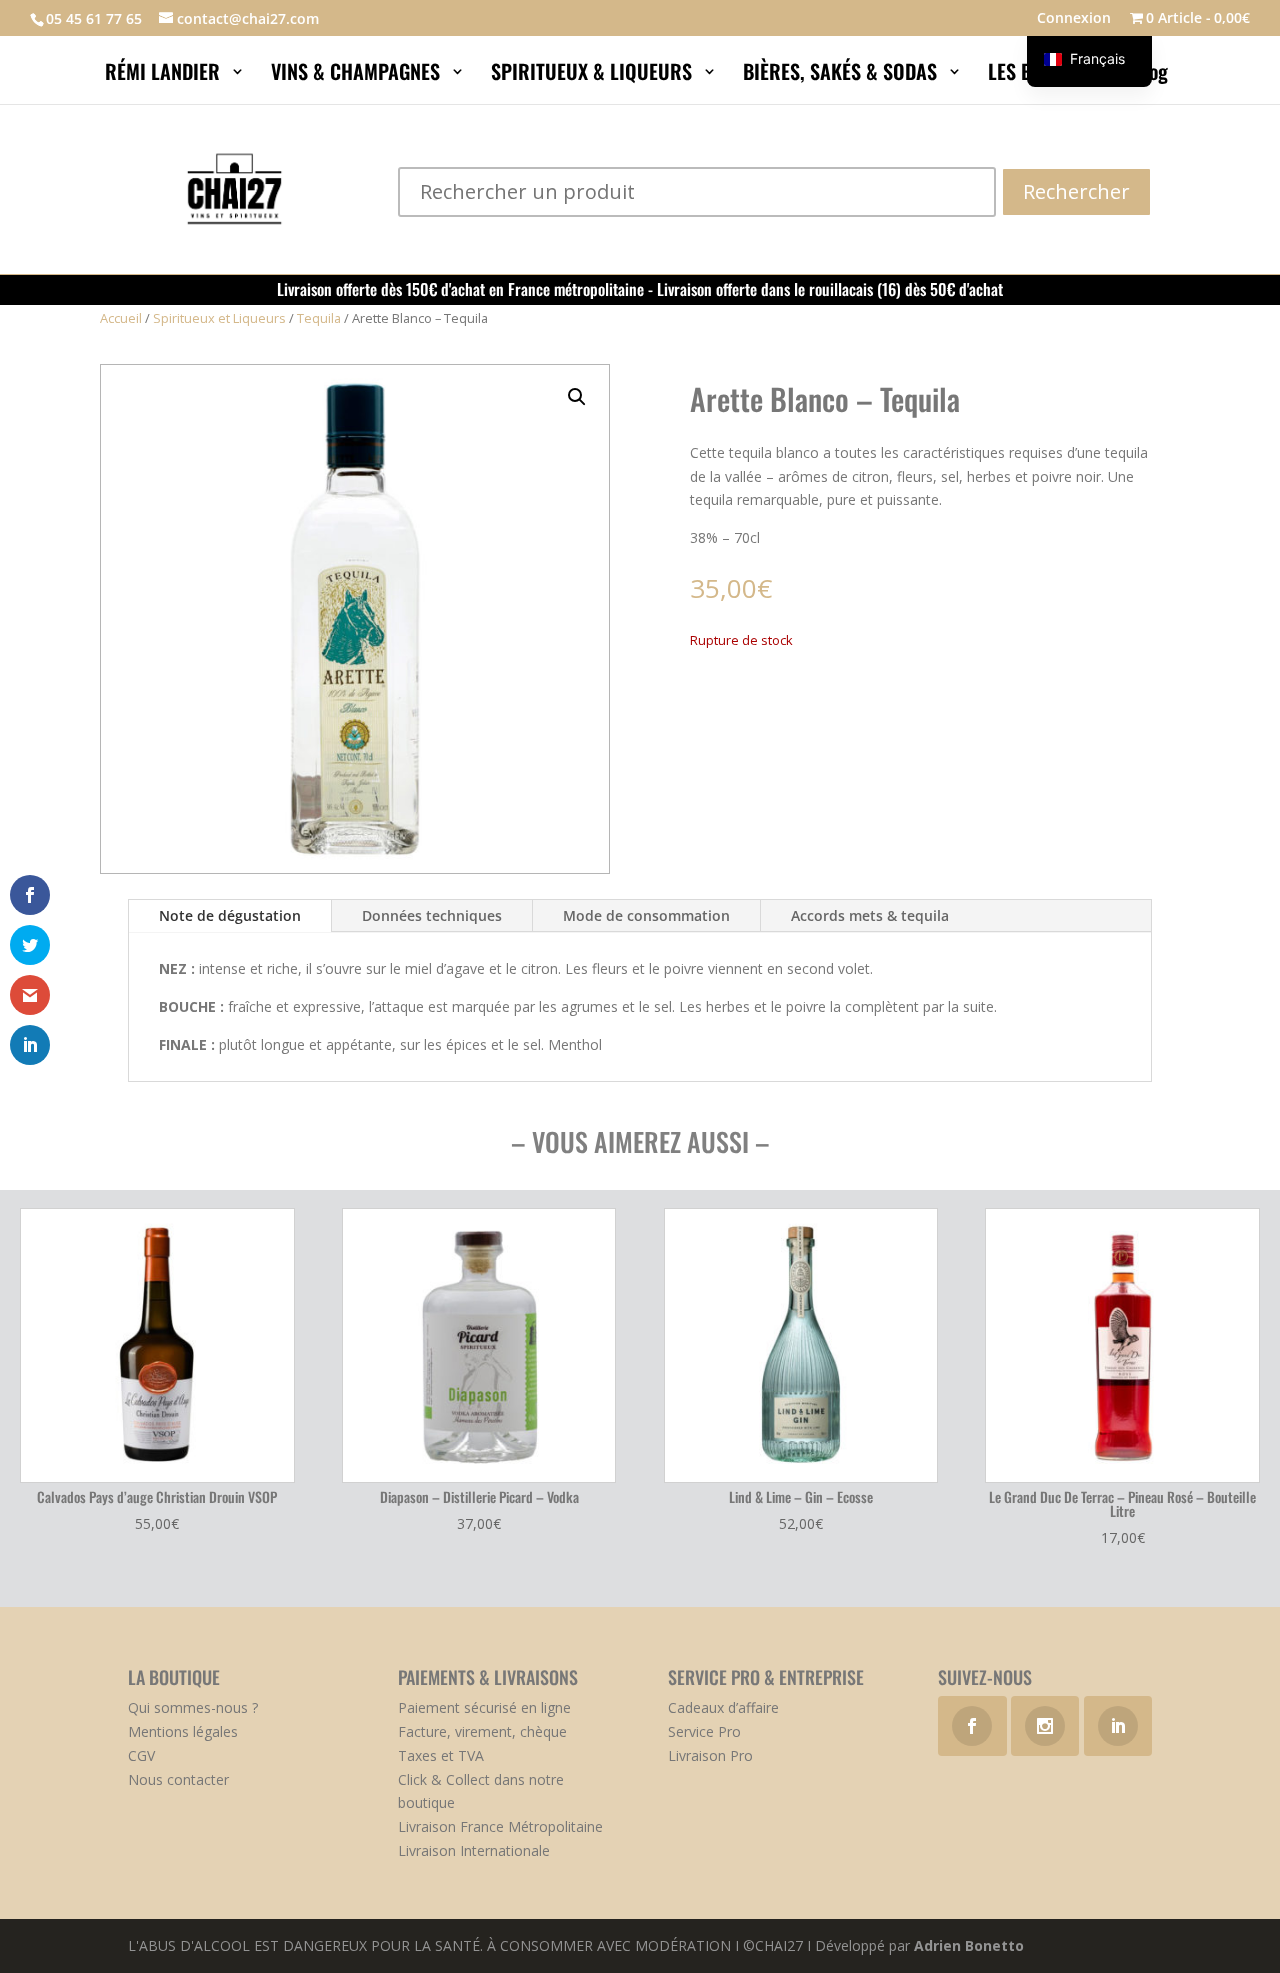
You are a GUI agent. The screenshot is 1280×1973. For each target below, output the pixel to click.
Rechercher (1076, 191)
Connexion (1074, 19)
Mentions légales (183, 1731)
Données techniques (432, 915)
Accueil (121, 318)
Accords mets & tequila (870, 915)
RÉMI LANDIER (165, 75)
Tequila (319, 318)
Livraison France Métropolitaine (500, 1826)
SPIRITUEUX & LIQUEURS (594, 75)
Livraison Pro (710, 1755)
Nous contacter (178, 1779)
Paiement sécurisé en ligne (484, 1707)
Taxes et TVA (441, 1755)
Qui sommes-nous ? (193, 1707)
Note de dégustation (230, 915)
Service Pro (704, 1731)
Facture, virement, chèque (482, 1731)
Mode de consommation (646, 915)
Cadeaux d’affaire (723, 1707)
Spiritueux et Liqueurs (219, 318)
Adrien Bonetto (969, 1945)
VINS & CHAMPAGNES (358, 75)
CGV (141, 1755)
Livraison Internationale (474, 1850)
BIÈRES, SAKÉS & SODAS (842, 75)
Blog (1153, 75)
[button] (577, 397)
